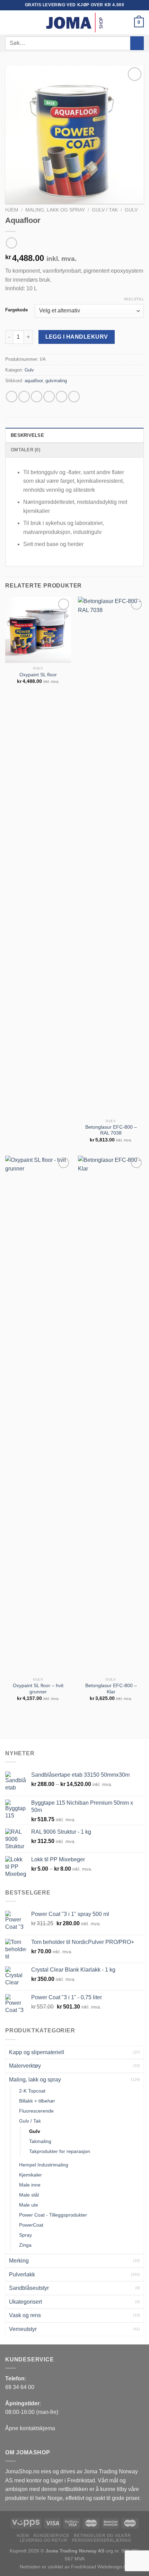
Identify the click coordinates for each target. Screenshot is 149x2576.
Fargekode (16, 310)
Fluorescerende (36, 2111)
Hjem (12, 210)
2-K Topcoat (32, 2091)
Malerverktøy (25, 2066)
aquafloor (34, 381)
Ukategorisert (25, 2302)
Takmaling (40, 2141)
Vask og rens (25, 2315)
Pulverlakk (22, 2274)
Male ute (29, 2205)
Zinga (25, 2245)
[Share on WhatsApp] (12, 397)
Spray (25, 2235)
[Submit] (137, 43)
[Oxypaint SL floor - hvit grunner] (38, 1415)
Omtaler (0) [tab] (25, 450)
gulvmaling (56, 381)
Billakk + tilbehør (37, 2101)
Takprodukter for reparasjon (60, 2151)
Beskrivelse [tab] (27, 435)
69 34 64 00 (20, 2387)
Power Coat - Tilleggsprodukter (53, 2215)
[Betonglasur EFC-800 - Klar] (111, 1415)
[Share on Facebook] (24, 397)
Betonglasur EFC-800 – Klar (111, 1689)
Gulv (131, 210)
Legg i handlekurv (77, 337)
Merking (19, 2261)
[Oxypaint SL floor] (38, 630)
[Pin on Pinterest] (62, 397)
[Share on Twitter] (37, 397)
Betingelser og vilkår (102, 2536)
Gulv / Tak (105, 210)
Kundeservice (51, 2536)
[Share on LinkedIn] (74, 397)
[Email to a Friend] (49, 397)
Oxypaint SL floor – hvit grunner (38, 1689)
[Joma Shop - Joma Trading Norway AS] (74, 22)
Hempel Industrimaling (44, 2165)
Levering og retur (43, 2540)
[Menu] (9, 22)
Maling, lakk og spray (55, 210)
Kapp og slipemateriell (37, 2052)
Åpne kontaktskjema (30, 2428)
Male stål (29, 2195)
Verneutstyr (23, 2329)
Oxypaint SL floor (38, 675)
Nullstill (134, 299)
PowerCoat (31, 2225)
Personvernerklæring (102, 2540)
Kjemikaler (30, 2175)
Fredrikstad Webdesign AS (100, 2567)
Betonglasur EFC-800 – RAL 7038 (111, 1130)
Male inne (30, 2185)
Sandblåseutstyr (29, 2288)
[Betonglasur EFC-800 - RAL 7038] (111, 856)
